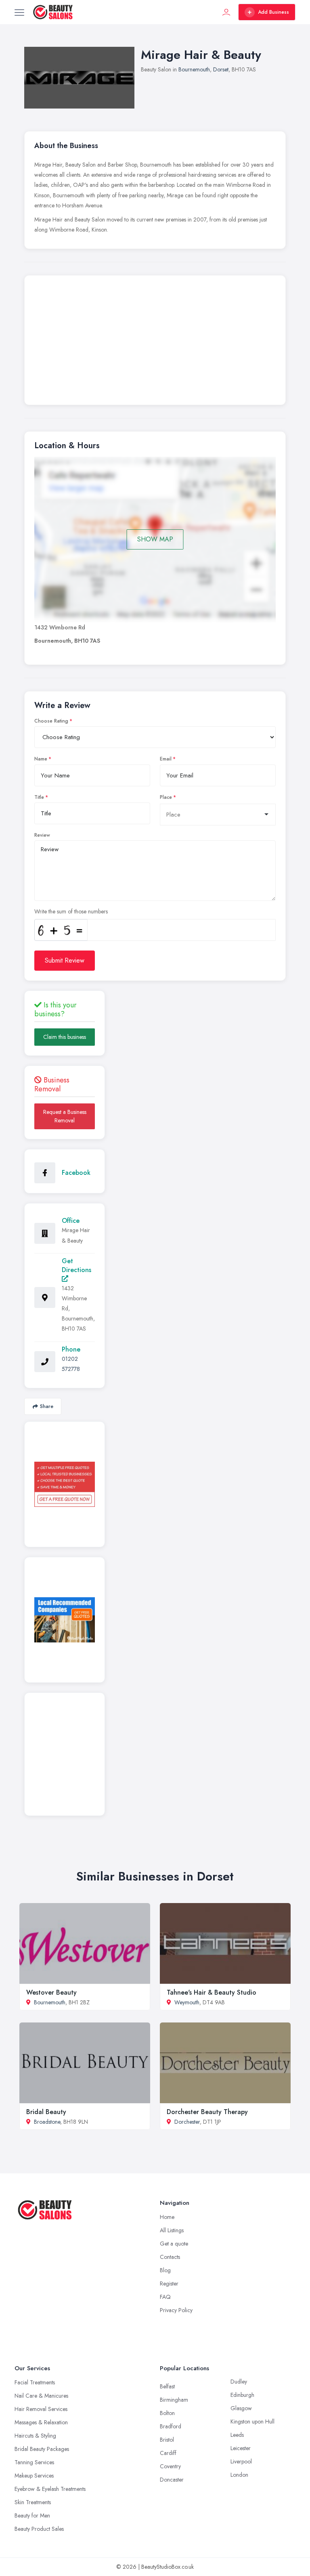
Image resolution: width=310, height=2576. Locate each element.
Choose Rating (51, 721)
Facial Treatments (35, 2382)
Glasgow (241, 2408)
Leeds (237, 2435)
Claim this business (65, 1037)
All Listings (172, 2230)
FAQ (165, 2297)
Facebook (76, 1173)
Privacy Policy (176, 2310)
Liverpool (241, 2461)
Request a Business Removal (65, 1116)
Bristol (167, 2440)
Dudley (239, 2382)
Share (47, 1406)
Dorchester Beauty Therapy (207, 2112)
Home (167, 2217)
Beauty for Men (32, 2515)
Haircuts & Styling (35, 2436)
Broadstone (47, 2122)
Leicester (241, 2448)
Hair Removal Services (41, 2409)
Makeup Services (34, 2476)
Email (166, 759)
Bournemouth (194, 69)
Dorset (221, 69)
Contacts (170, 2257)
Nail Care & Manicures (41, 2396)
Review (42, 835)
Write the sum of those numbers (71, 911)
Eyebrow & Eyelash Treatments (50, 2489)
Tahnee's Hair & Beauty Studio (212, 1992)
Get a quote (174, 2244)
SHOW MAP (155, 539)
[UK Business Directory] (65, 1620)
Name (41, 759)
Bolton (167, 2413)
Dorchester (187, 2122)
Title (39, 797)
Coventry (170, 2466)
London (239, 2475)
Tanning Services (34, 2462)
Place (166, 797)
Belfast (167, 2386)
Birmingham (174, 2400)
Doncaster (172, 2480)
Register (169, 2284)
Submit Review (65, 960)
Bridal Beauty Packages (42, 2449)
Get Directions (76, 1265)
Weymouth (187, 2002)
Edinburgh (242, 2395)
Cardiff (168, 2453)
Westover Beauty (51, 1992)
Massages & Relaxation (41, 2422)
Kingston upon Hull (252, 2421)
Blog (165, 2270)
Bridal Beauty (46, 2112)
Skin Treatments (33, 2502)
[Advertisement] (155, 342)
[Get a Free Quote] (65, 1484)
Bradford (171, 2426)
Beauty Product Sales (39, 2529)
